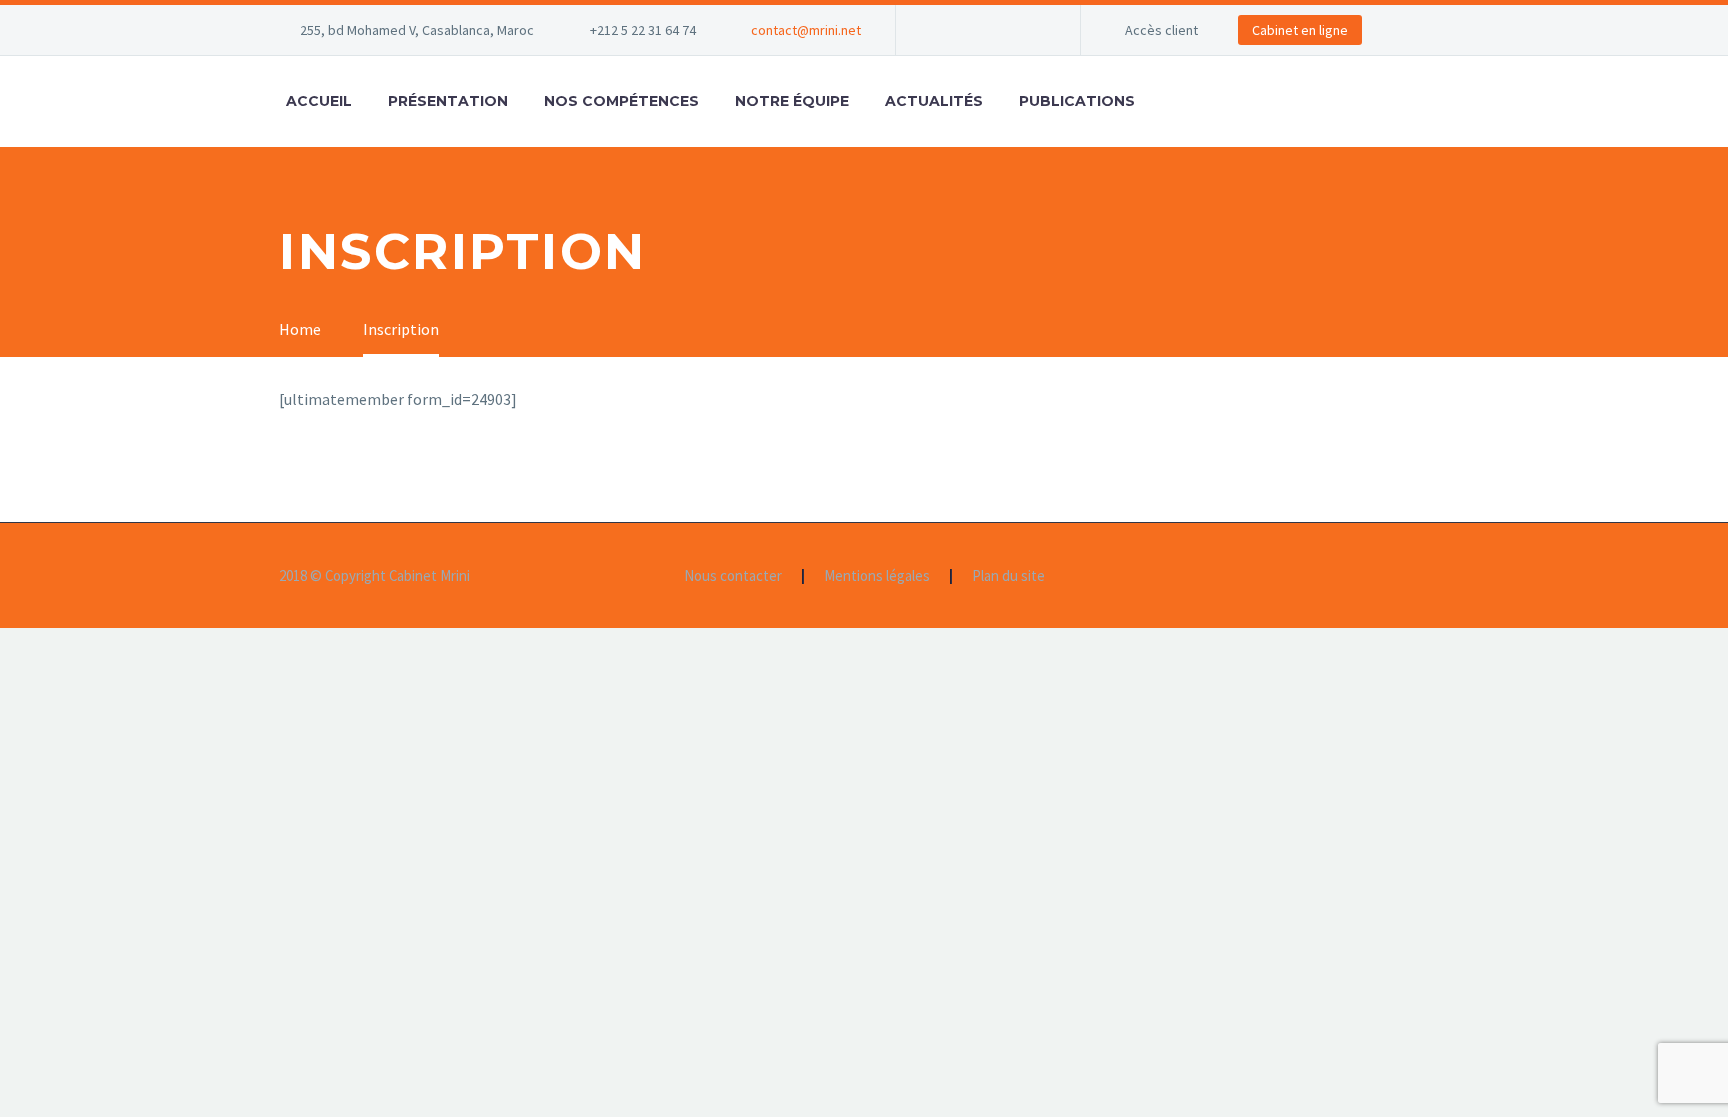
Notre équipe (792, 101)
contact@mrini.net (806, 30)
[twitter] (1001, 30)
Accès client (1161, 30)
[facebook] (941, 30)
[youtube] (1031, 30)
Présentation (448, 101)
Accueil (319, 101)
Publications (1077, 101)
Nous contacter (733, 576)
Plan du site (1008, 576)
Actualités (934, 101)
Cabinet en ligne (1300, 30)
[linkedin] (971, 30)
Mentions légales (877, 576)
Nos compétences (621, 101)
